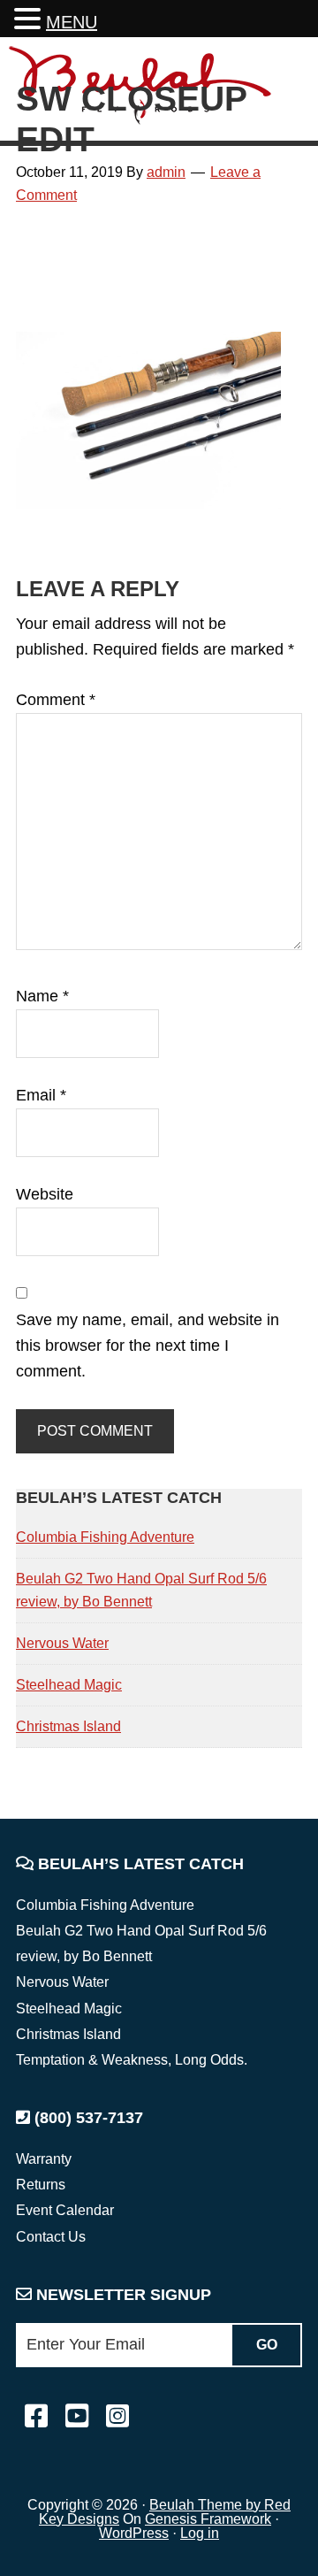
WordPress (134, 2533)
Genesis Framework (208, 2519)
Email (41, 1095)
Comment (56, 700)
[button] (30, 21)
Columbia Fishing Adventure (105, 1537)
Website (45, 1194)
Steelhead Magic (69, 1685)
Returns (41, 2185)
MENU (72, 22)
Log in (200, 2533)
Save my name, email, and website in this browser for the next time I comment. (148, 1346)
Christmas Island (68, 1726)
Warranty (44, 2159)
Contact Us (51, 2237)
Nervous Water (62, 1643)
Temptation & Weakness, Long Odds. (132, 2060)
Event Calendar (65, 2210)
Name (42, 996)
